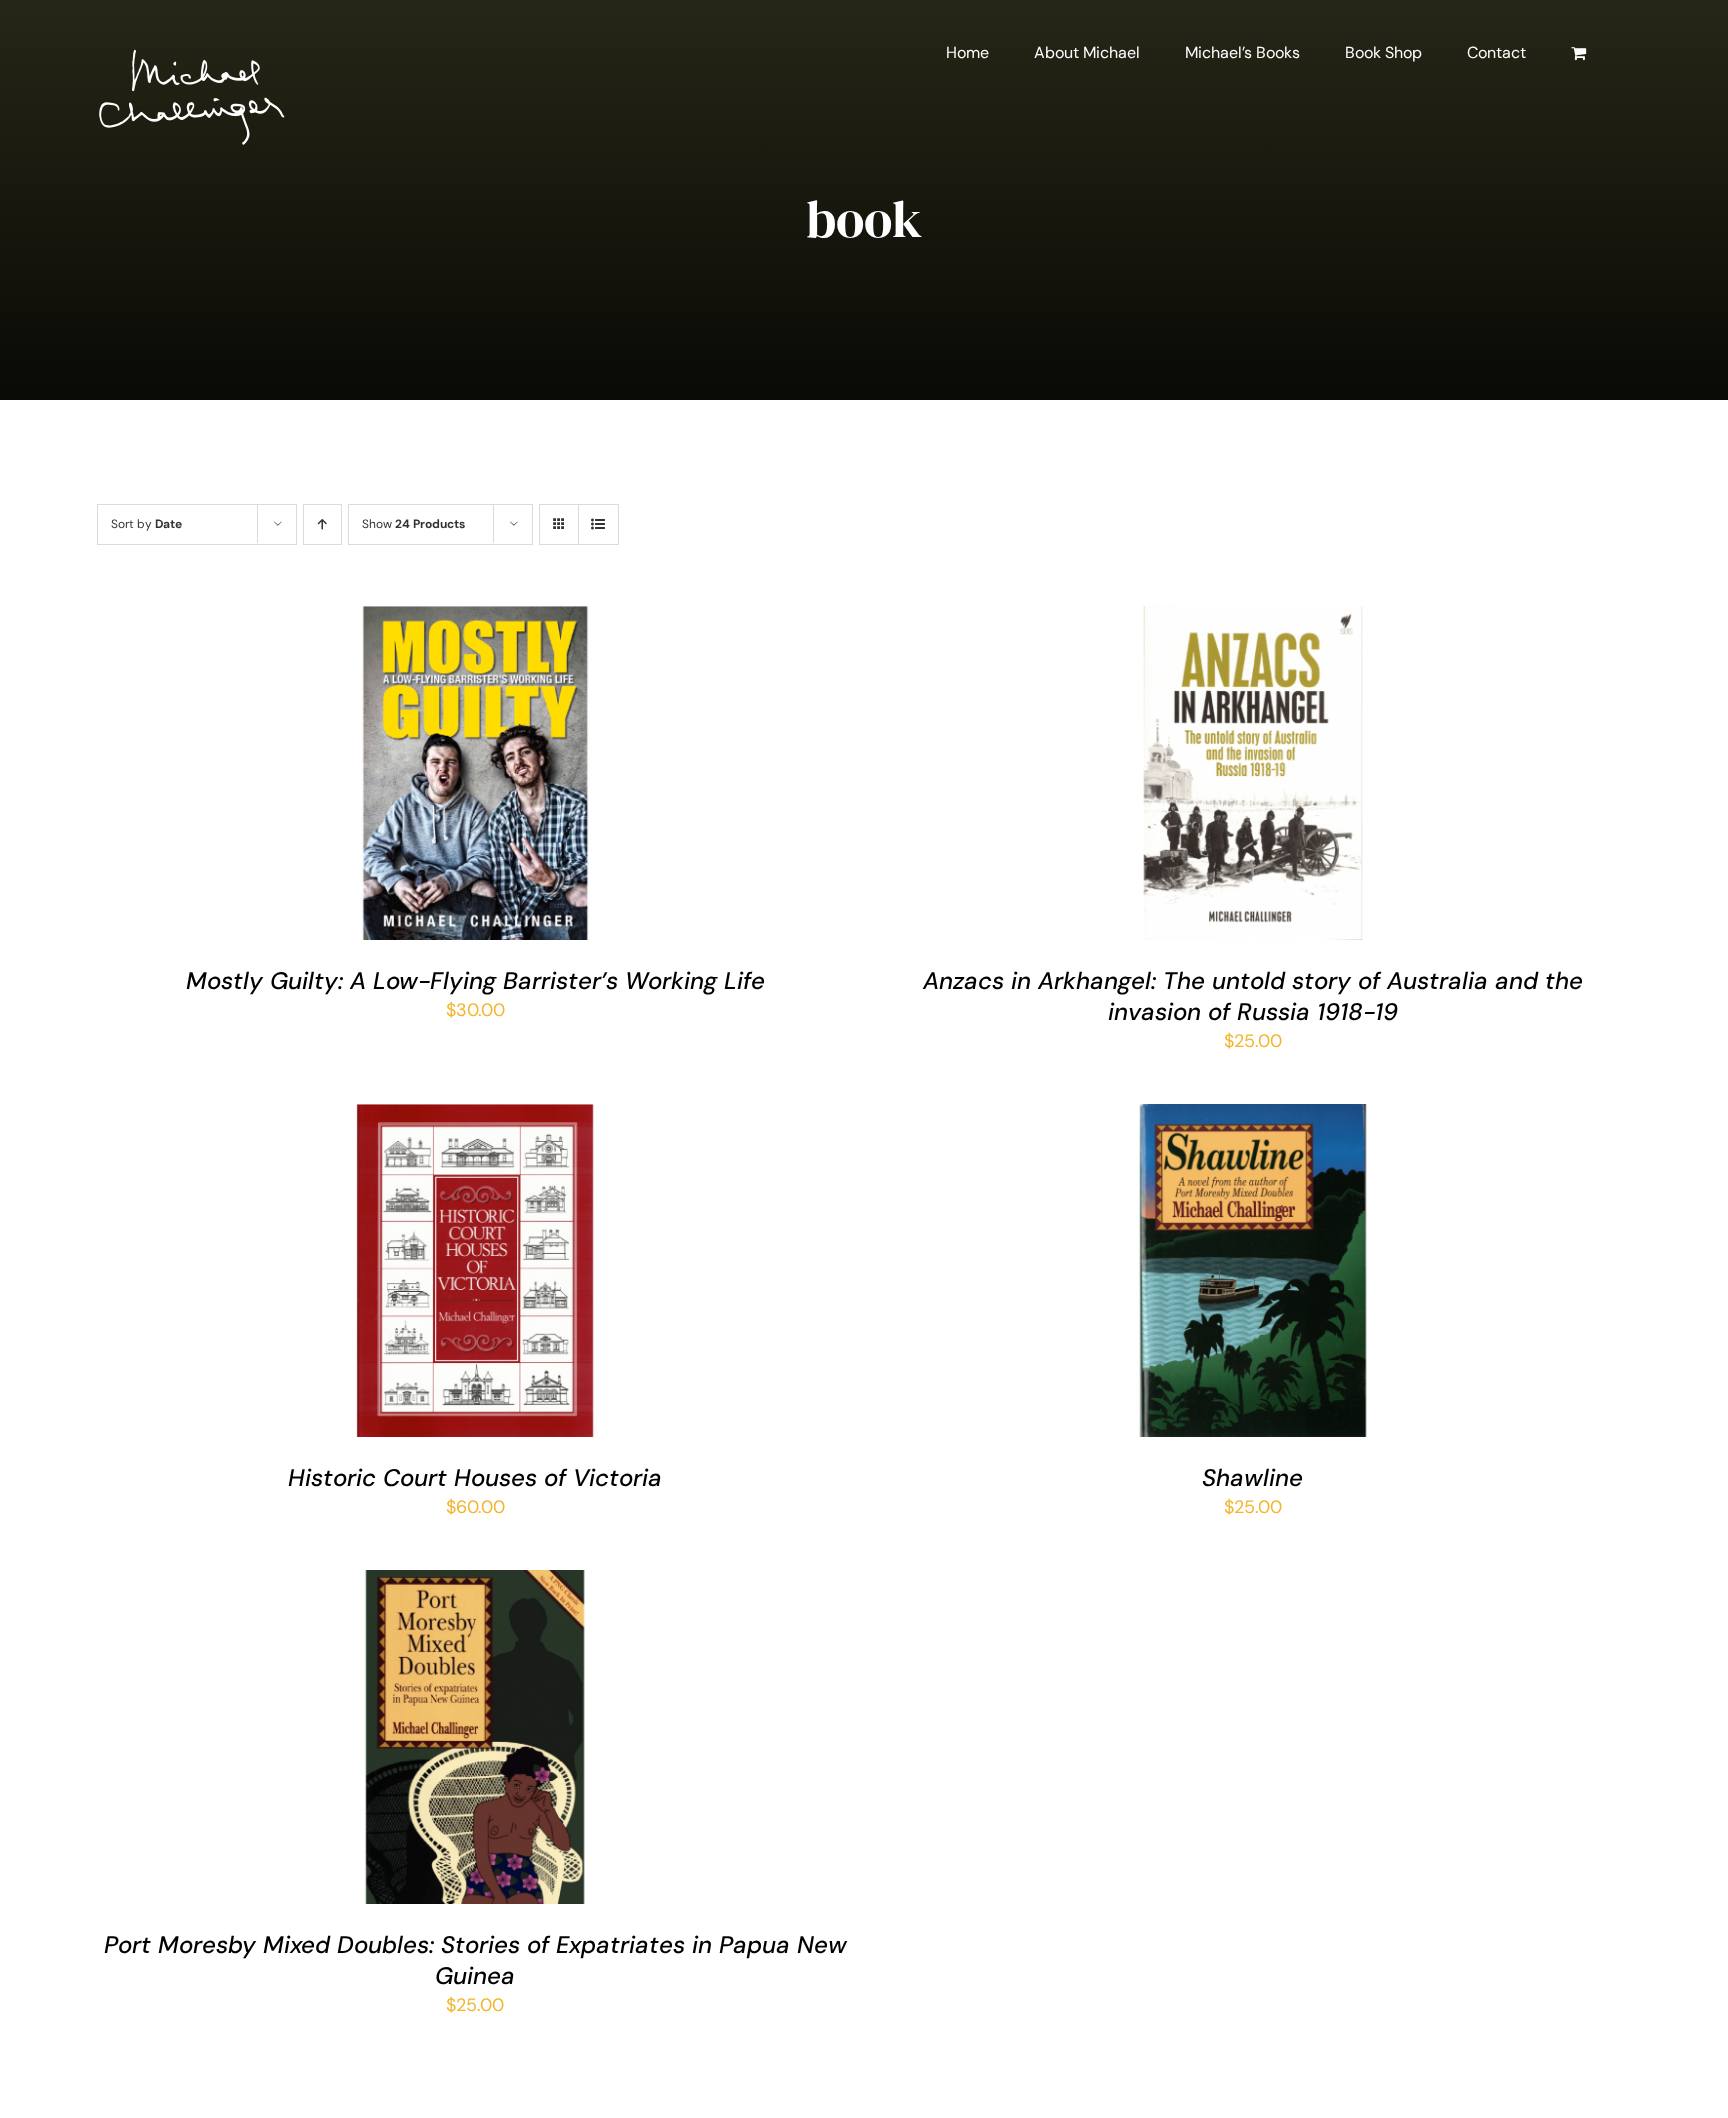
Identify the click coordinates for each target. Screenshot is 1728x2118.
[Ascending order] (322, 524)
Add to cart (418, 778)
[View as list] (598, 524)
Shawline (1252, 1477)
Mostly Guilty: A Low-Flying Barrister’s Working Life (475, 980)
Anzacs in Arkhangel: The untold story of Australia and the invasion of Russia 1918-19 (1253, 996)
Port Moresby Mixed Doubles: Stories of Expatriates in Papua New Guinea (475, 1960)
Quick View (536, 778)
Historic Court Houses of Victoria (475, 1477)
